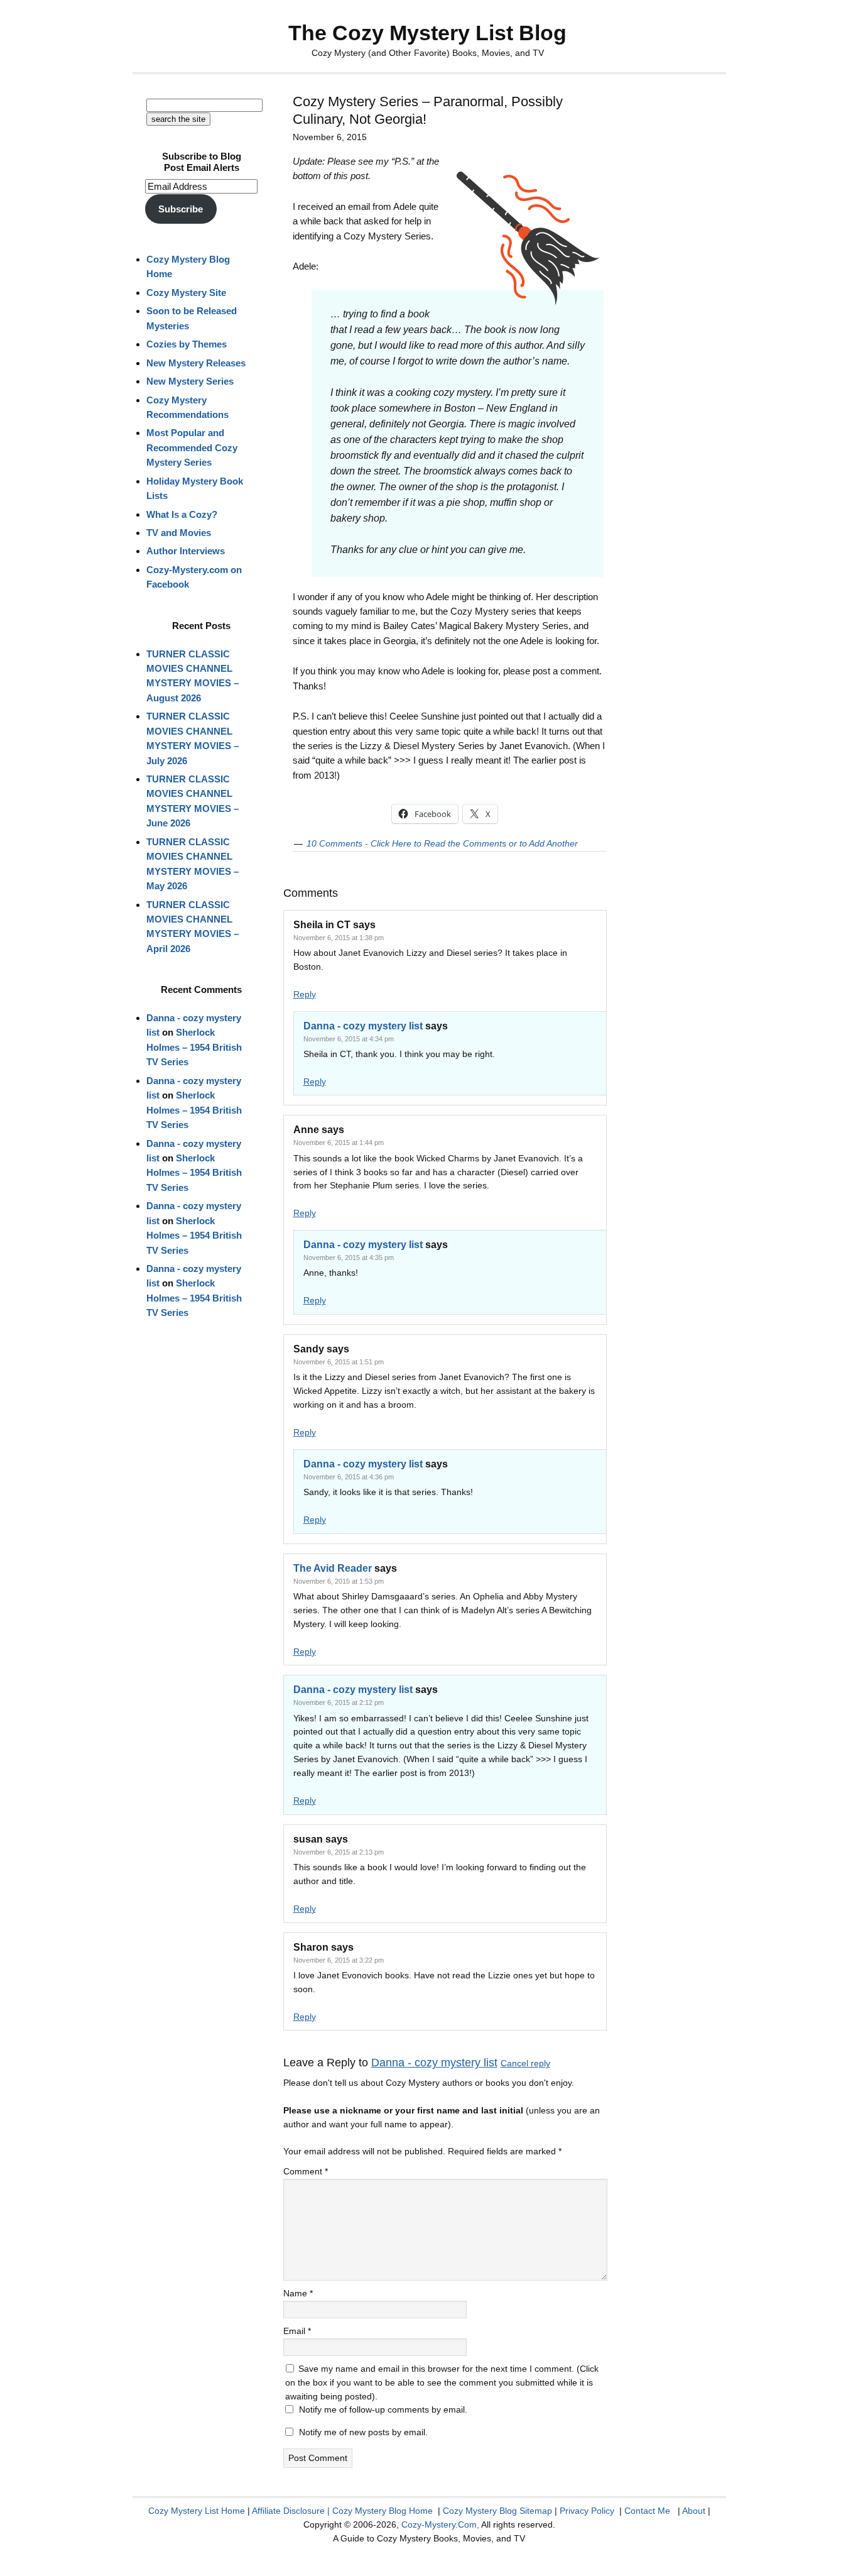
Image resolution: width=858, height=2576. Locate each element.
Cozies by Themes (187, 344)
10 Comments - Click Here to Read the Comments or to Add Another (442, 843)
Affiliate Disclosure (288, 2511)
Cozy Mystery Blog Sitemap (497, 2511)
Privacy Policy (587, 2511)
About (694, 2511)
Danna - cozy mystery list (363, 1026)
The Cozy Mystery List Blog (427, 33)
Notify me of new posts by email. (363, 2432)
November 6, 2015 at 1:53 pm (339, 1581)
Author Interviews (186, 551)
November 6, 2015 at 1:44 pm (339, 1143)
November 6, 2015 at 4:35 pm (349, 1258)
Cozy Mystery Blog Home (383, 2511)
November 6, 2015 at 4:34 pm (349, 1039)
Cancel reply (525, 2063)
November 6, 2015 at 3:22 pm (339, 1960)
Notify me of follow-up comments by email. (383, 2409)
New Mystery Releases (196, 363)
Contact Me (647, 2511)
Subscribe (181, 209)
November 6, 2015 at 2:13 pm (339, 1852)
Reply (305, 994)
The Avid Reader (333, 1568)
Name (298, 2293)
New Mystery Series (190, 381)
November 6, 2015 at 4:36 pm (349, 1477)
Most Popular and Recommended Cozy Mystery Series (192, 447)
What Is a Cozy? (182, 514)
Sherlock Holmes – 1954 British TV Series (194, 1047)
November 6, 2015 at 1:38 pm (339, 938)
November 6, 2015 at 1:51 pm (339, 1362)
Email (297, 2331)
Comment (306, 2171)
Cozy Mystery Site (186, 293)
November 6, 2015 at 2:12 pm (339, 1702)
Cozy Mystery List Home (197, 2511)
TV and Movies (179, 533)
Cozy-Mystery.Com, (440, 2524)
